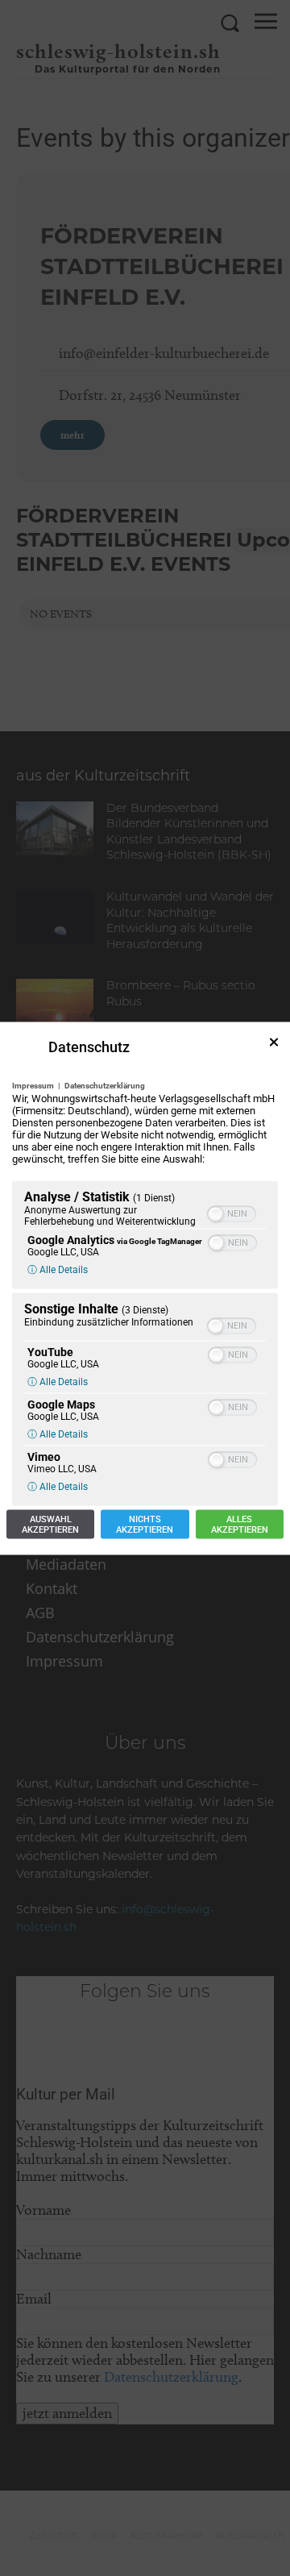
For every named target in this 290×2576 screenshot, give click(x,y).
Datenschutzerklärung (105, 1085)
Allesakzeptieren (240, 1524)
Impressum (33, 1085)
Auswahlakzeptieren (50, 1524)
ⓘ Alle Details (58, 1269)
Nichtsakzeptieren (145, 1524)
